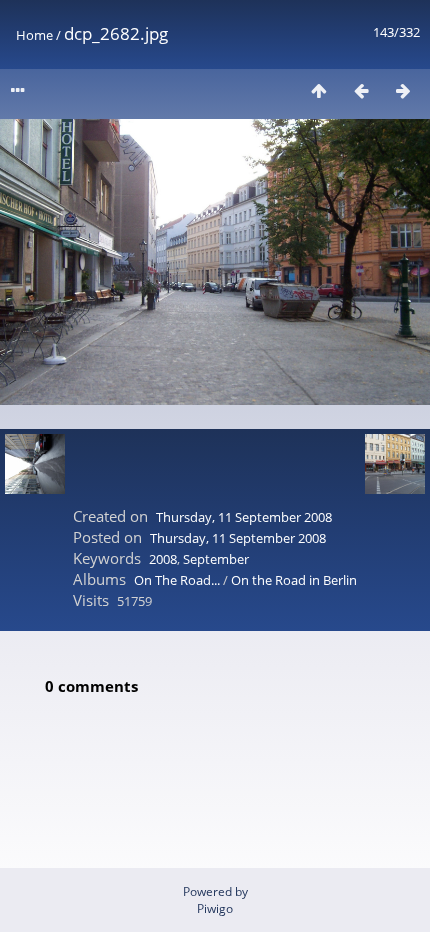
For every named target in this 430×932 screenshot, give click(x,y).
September (216, 559)
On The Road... (178, 580)
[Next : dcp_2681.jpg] (403, 90)
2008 (163, 559)
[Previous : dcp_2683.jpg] (361, 90)
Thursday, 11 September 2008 (244, 517)
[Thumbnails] (319, 90)
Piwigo (215, 908)
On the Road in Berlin (294, 580)
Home (34, 35)
